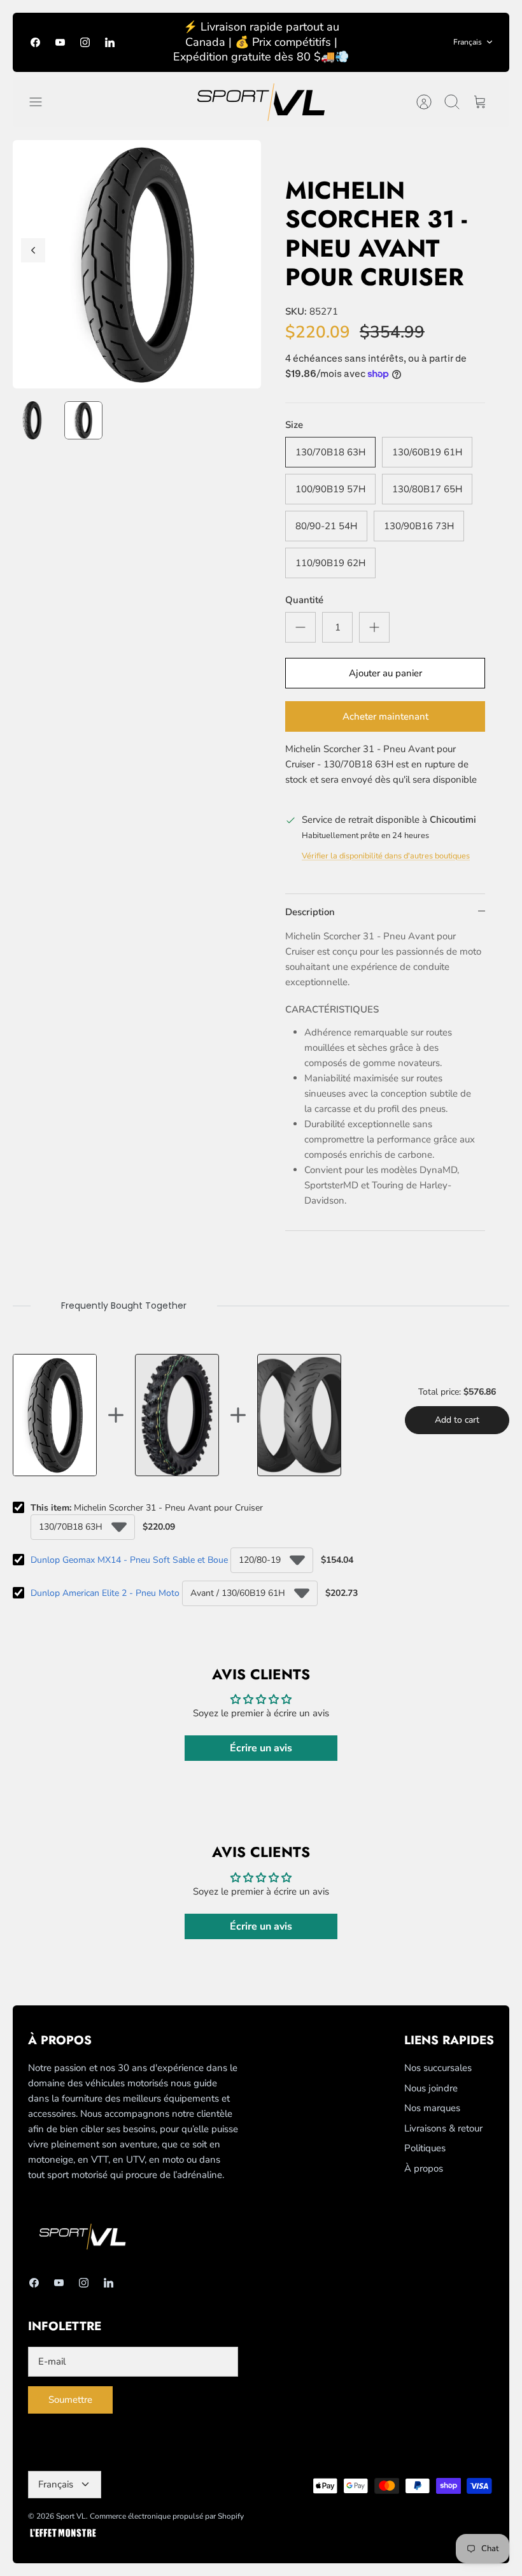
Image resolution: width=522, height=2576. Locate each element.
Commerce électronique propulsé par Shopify (167, 2516)
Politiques (425, 2148)
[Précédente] (33, 250)
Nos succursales (438, 2068)
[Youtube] (60, 42)
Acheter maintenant (385, 716)
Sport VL (71, 2516)
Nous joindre (431, 2088)
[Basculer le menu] (42, 102)
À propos (424, 2168)
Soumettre (70, 2400)
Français (468, 42)
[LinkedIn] (110, 42)
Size (294, 425)
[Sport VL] (261, 102)
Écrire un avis (261, 1748)
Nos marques (432, 2108)
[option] (137, 264)
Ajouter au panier (385, 673)
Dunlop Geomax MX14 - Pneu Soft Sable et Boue (129, 1560)
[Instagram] (85, 42)
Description (310, 912)
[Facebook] (35, 42)
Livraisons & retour (443, 2128)
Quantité (304, 600)
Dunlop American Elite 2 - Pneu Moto (105, 1593)
